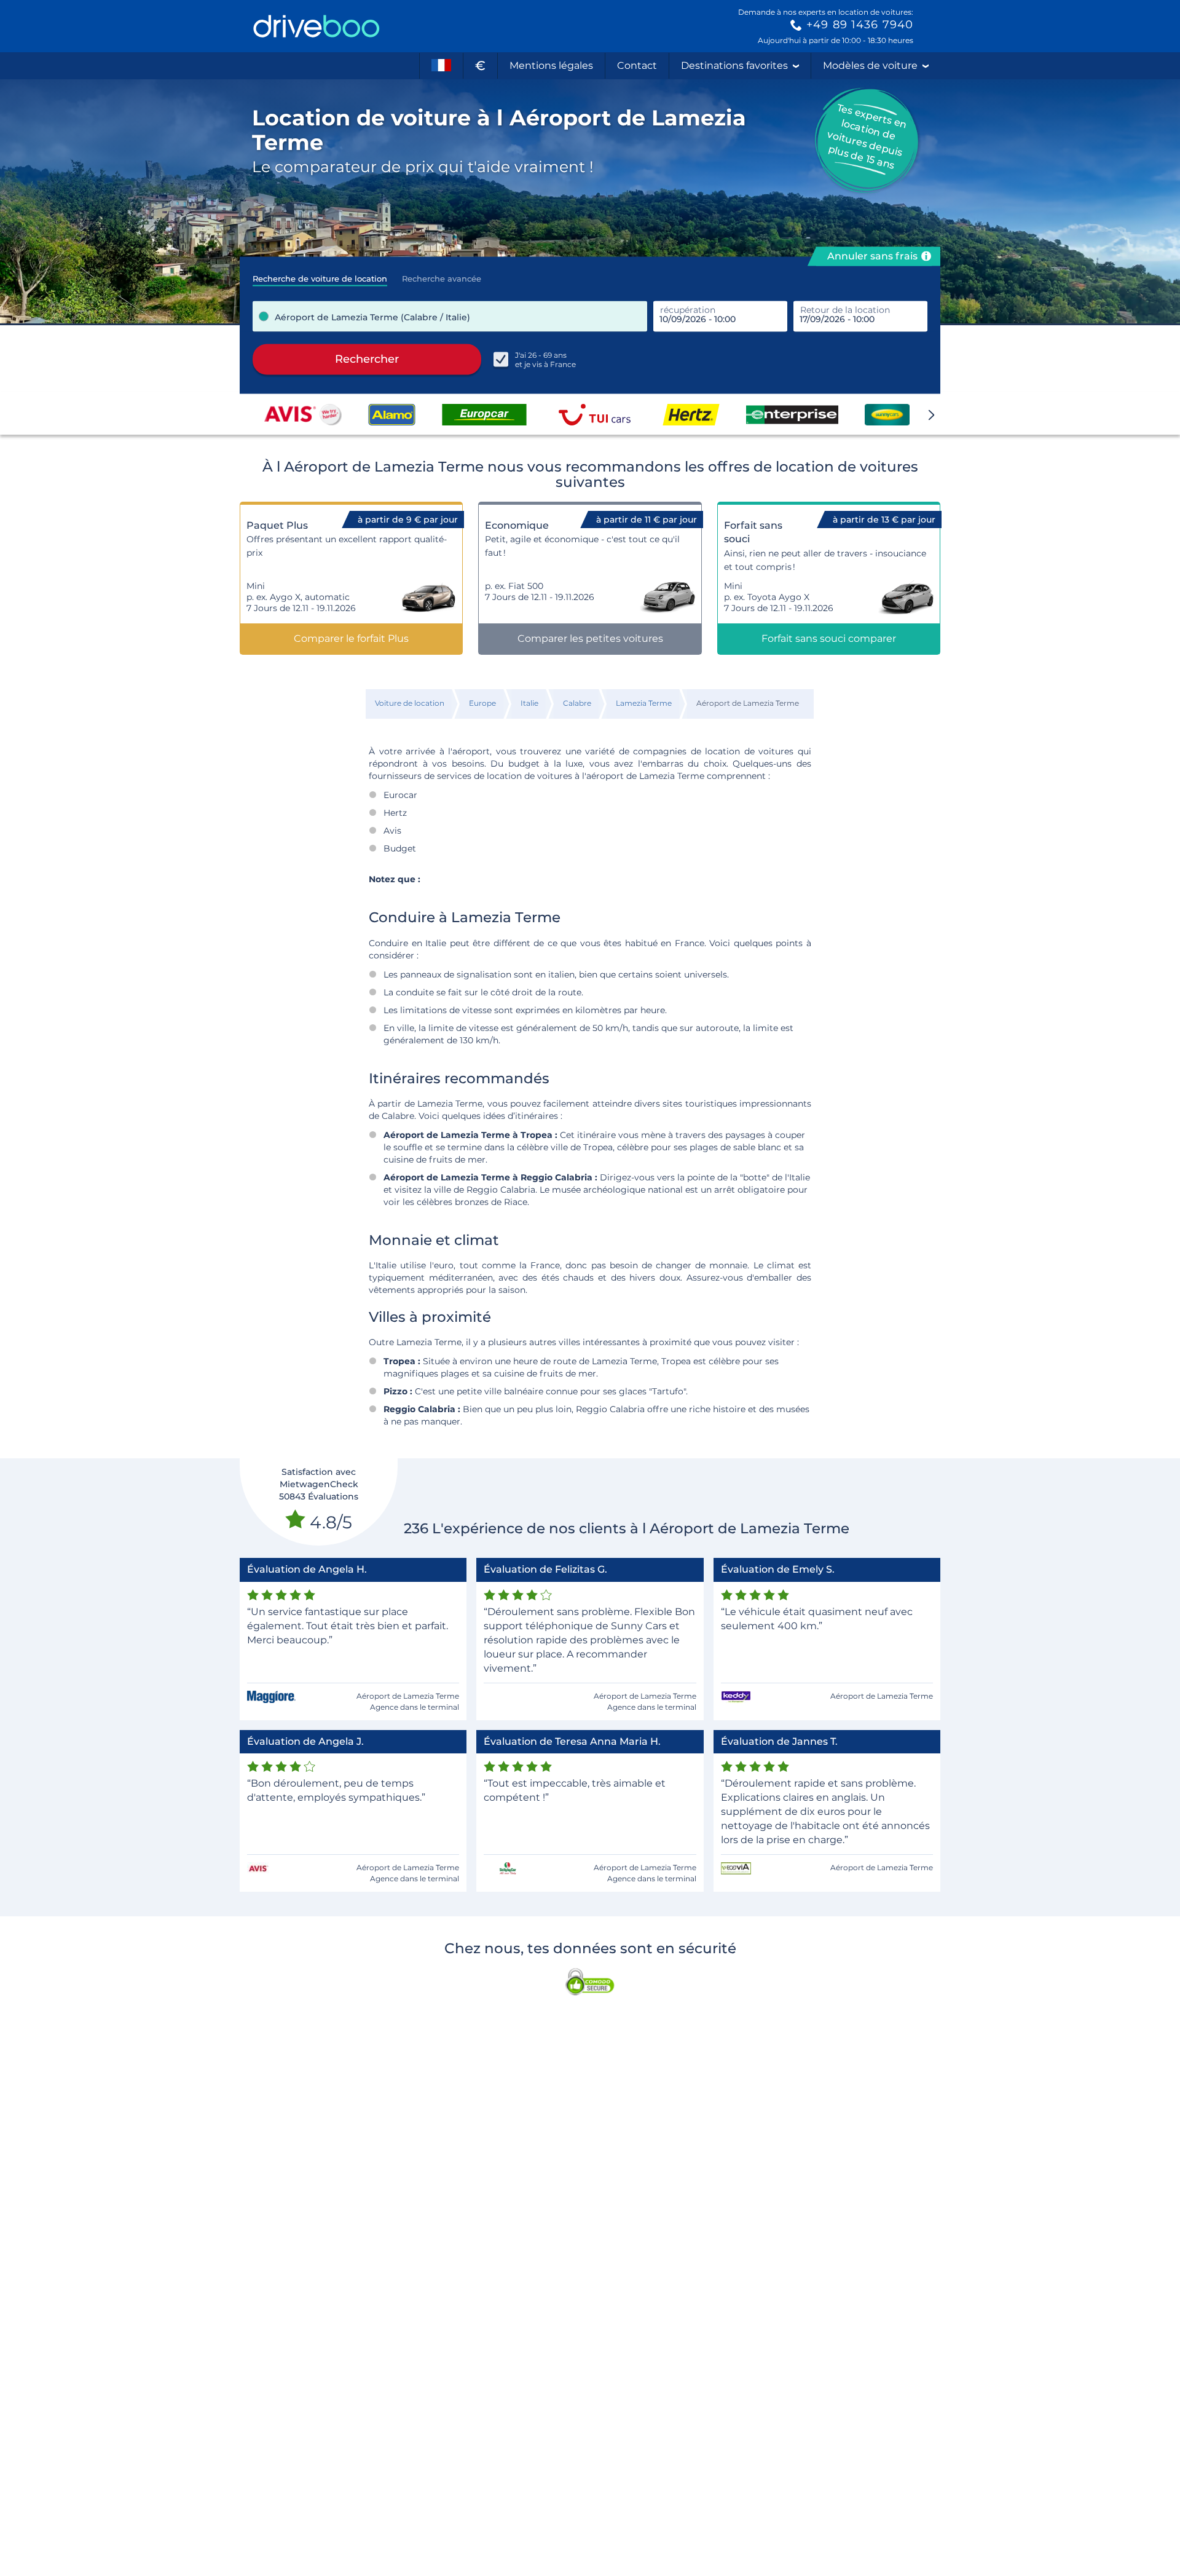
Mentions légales (551, 65)
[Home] (317, 26)
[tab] (320, 275)
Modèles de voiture (870, 65)
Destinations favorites (734, 65)
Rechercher (367, 359)
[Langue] (441, 66)
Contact (637, 65)
